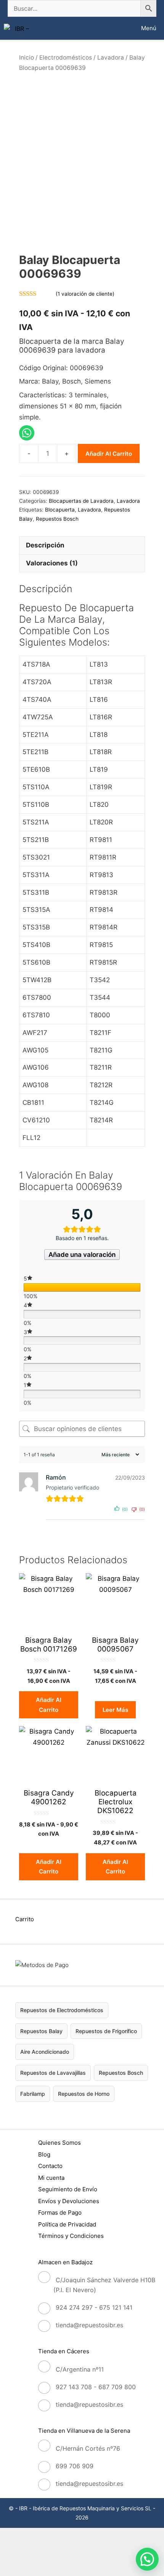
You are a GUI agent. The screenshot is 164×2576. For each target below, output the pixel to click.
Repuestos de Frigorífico (106, 2031)
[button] (147, 2559)
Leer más (115, 1710)
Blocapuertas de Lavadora (81, 501)
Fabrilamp (33, 2094)
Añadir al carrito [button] (49, 1705)
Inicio (27, 57)
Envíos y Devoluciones (69, 2201)
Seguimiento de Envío (68, 2189)
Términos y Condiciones (71, 2236)
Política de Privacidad (67, 2224)
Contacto (50, 2166)
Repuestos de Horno (84, 2094)
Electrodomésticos (66, 57)
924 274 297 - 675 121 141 (94, 2307)
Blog (44, 2154)
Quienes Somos (59, 2143)
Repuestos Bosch (57, 519)
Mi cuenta (51, 2178)
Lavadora (111, 57)
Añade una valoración (82, 1255)
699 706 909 (75, 2466)
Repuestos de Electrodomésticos (62, 2010)
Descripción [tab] (45, 545)
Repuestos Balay (41, 2031)
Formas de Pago (60, 2213)
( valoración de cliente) (85, 294)
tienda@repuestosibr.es (89, 2325)
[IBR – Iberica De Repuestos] (19, 28)
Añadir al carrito (109, 454)
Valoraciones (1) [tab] (52, 563)
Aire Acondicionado (45, 2052)
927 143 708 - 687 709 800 (96, 2387)
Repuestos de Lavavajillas (53, 2073)
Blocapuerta (60, 510)
